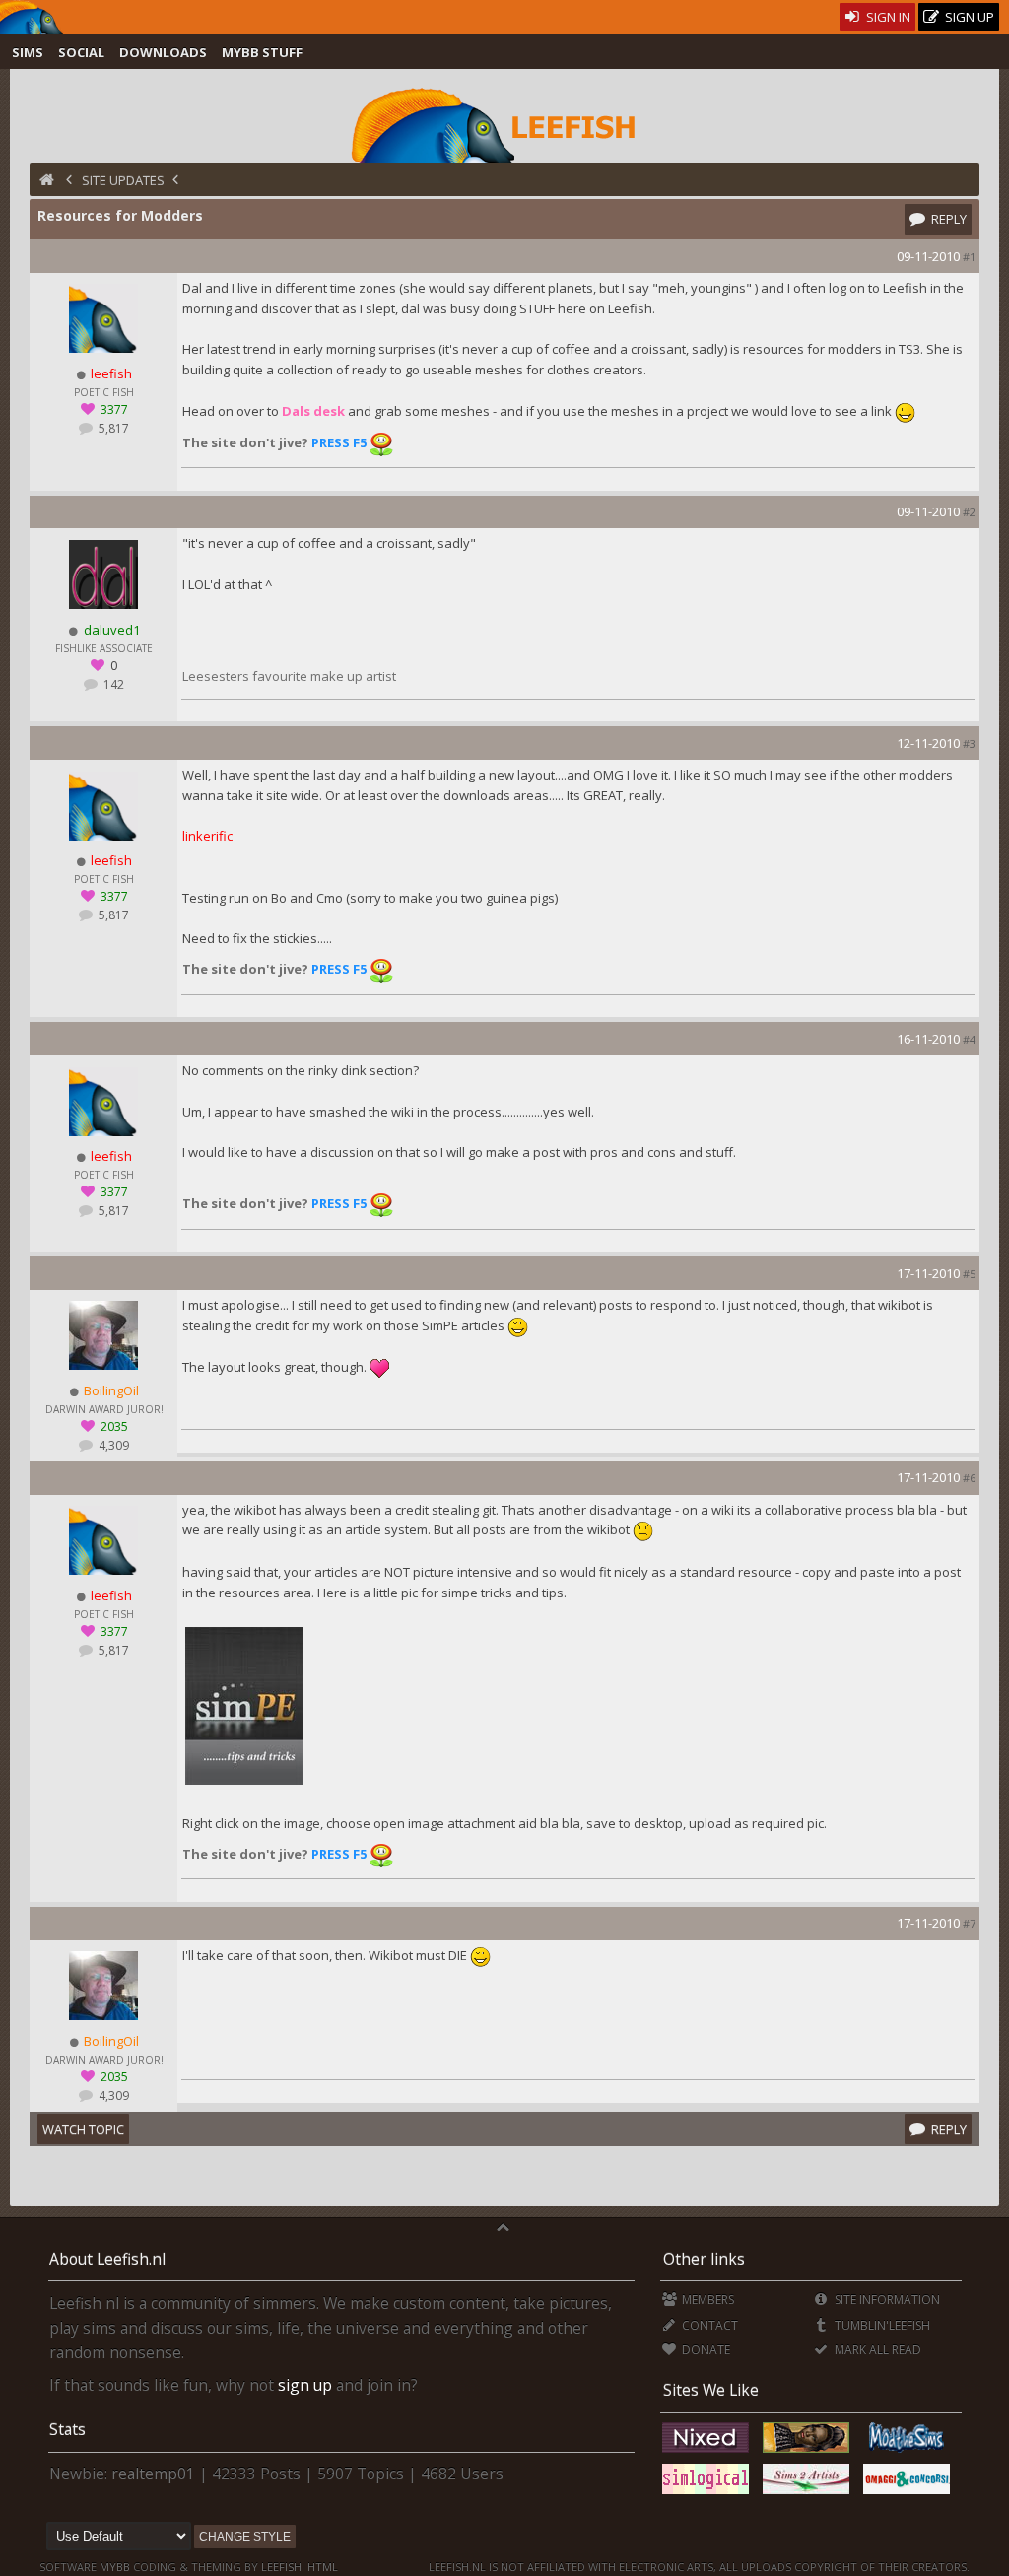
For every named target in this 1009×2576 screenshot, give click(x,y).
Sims (28, 52)
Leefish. (283, 2567)
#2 (969, 512)
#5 (969, 1274)
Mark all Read (876, 2350)
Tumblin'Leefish (880, 2325)
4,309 (112, 1445)
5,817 (112, 428)
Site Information (885, 2300)
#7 (969, 1923)
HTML (321, 2567)
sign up (305, 2385)
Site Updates (123, 180)
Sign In (887, 17)
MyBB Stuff (262, 52)
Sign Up (968, 17)
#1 (969, 257)
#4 (969, 1039)
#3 (969, 744)
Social (81, 52)
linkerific (207, 836)
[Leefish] (504, 123)
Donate (705, 2350)
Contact (708, 2325)
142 (112, 684)
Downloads (163, 52)
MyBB (115, 2567)
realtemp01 (153, 2474)
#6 (969, 1478)
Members (706, 2300)
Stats (67, 2429)
